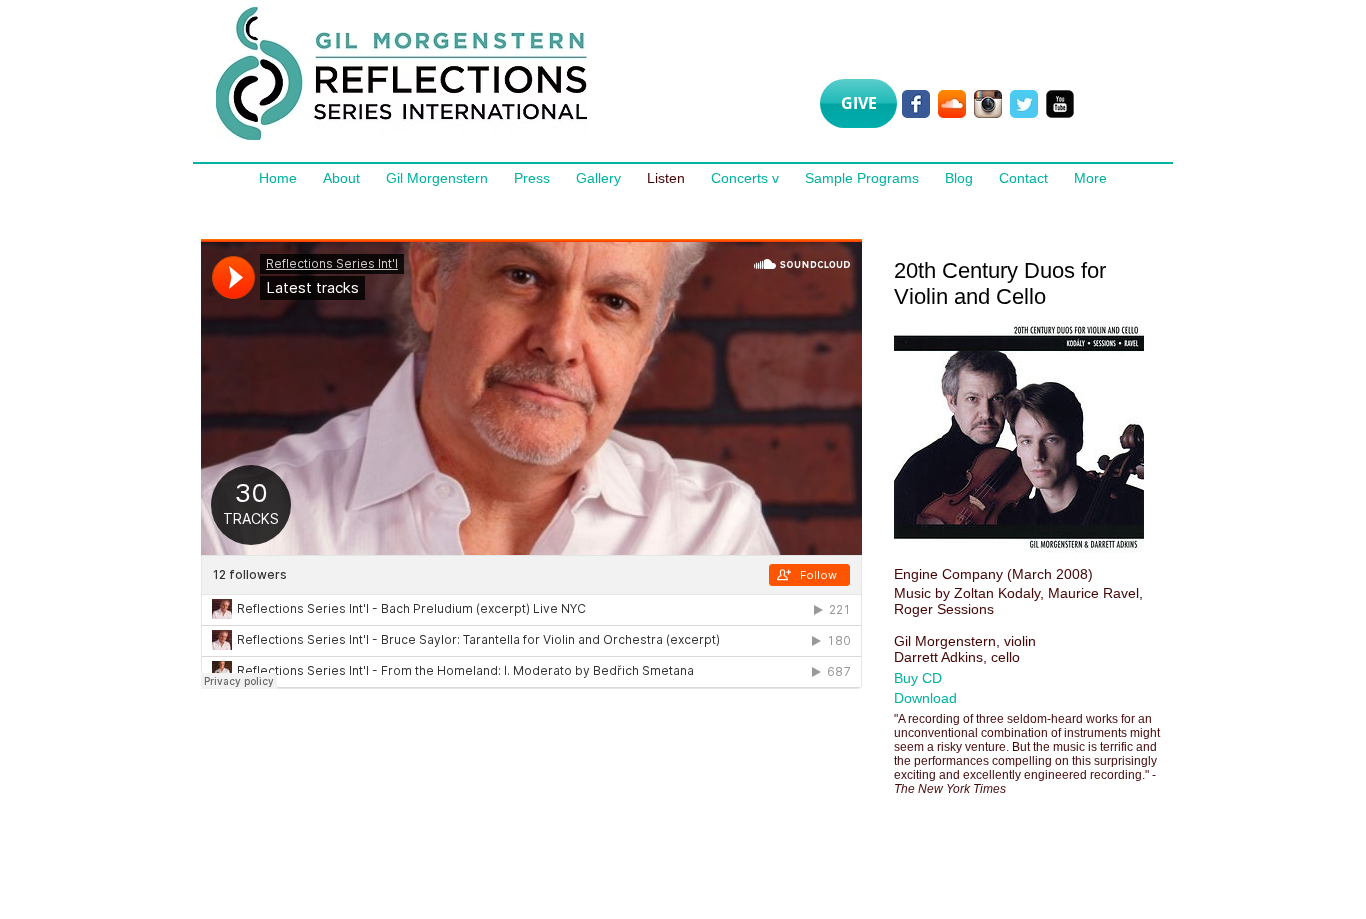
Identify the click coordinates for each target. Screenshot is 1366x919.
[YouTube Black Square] (1060, 104)
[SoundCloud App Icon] (952, 104)
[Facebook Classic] (916, 104)
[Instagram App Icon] (988, 104)
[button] (940, 678)
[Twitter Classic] (1024, 104)
